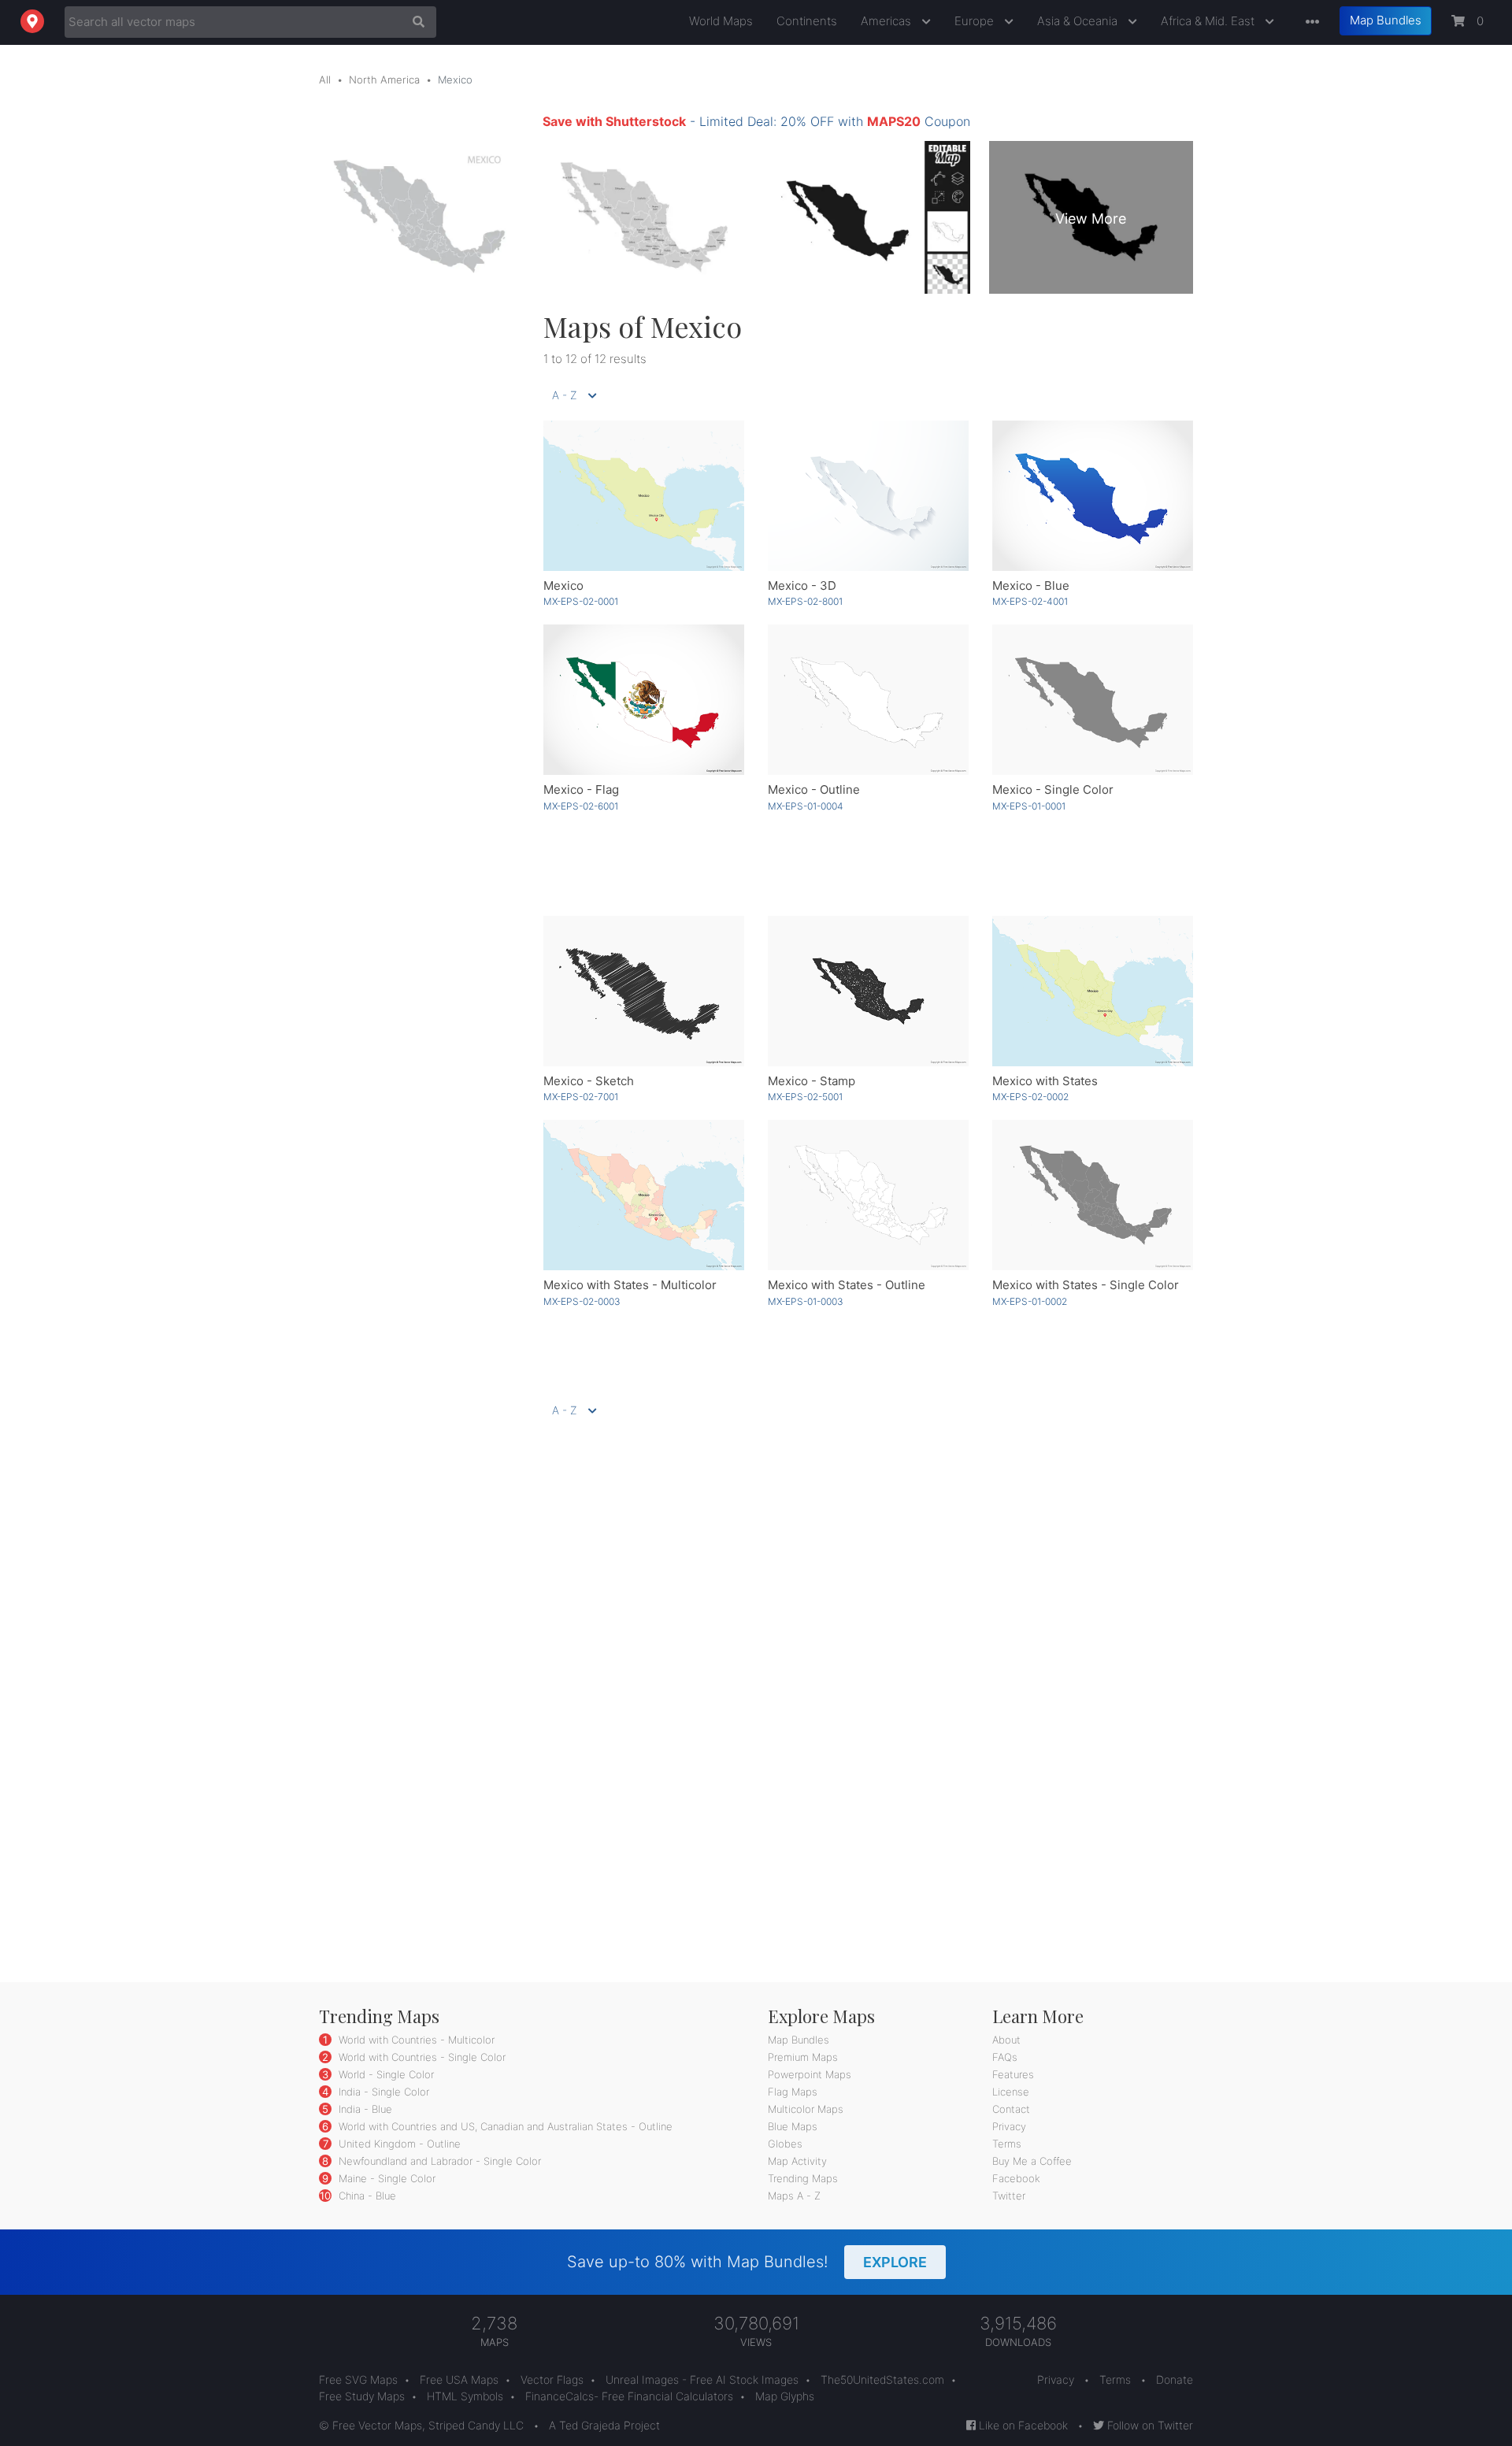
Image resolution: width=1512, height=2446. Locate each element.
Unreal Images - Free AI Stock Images (702, 2379)
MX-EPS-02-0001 (581, 601)
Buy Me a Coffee (1032, 2161)
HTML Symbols (465, 2396)
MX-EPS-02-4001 (1030, 601)
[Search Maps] (415, 22)
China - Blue (366, 2196)
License (1011, 2092)
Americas (888, 21)
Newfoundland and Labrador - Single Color (438, 2161)
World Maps (721, 21)
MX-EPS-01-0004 (806, 806)
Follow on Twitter (1149, 2425)
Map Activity (797, 2161)
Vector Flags (552, 2379)
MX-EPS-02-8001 (805, 601)
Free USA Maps (459, 2379)
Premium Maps (803, 2057)
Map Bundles (1386, 20)
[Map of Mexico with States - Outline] (868, 1195)
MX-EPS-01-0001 (1029, 806)
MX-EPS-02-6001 (581, 806)
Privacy (1009, 2126)
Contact (1011, 2109)
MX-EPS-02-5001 (805, 1097)
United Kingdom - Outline (398, 2144)
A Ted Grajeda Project (604, 2425)
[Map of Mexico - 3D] (868, 496)
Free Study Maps (362, 2396)
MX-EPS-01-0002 (1030, 1301)
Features (1013, 2074)
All (325, 80)
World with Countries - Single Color (421, 2057)
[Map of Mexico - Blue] (1093, 496)
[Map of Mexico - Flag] (644, 700)
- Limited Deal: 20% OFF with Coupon (756, 121)
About (1006, 2040)
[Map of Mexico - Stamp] (868, 991)
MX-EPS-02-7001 (581, 1097)
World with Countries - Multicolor (415, 2040)
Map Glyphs (785, 2396)
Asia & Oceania (1079, 21)
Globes (785, 2144)
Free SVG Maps (358, 2379)
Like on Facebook (1022, 2425)
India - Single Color (382, 2092)
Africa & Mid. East (1209, 21)
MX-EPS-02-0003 (582, 1301)
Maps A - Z (794, 2196)
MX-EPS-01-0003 (806, 1301)
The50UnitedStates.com (882, 2379)
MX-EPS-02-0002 (1030, 1097)
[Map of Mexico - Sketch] (644, 991)
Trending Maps (803, 2178)
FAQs (1005, 2057)
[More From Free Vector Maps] (1309, 22)
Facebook (1016, 2178)
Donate (1175, 2379)
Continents (807, 21)
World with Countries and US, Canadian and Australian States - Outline (504, 2126)
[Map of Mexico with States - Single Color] (1093, 1195)
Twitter (1009, 2196)
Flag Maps (793, 2092)
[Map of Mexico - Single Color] (1093, 700)
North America (384, 80)
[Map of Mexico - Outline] (868, 700)
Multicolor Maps (806, 2109)
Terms (1007, 2144)
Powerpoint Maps (810, 2074)
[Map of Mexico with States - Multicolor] (644, 1195)
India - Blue (364, 2109)
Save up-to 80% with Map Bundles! (747, 2262)
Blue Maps (793, 2126)
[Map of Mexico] (644, 496)
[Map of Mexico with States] (1093, 991)
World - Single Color (385, 2074)
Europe (976, 21)
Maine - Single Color (385, 2178)
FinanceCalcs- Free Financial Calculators (629, 2396)
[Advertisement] (419, 546)
